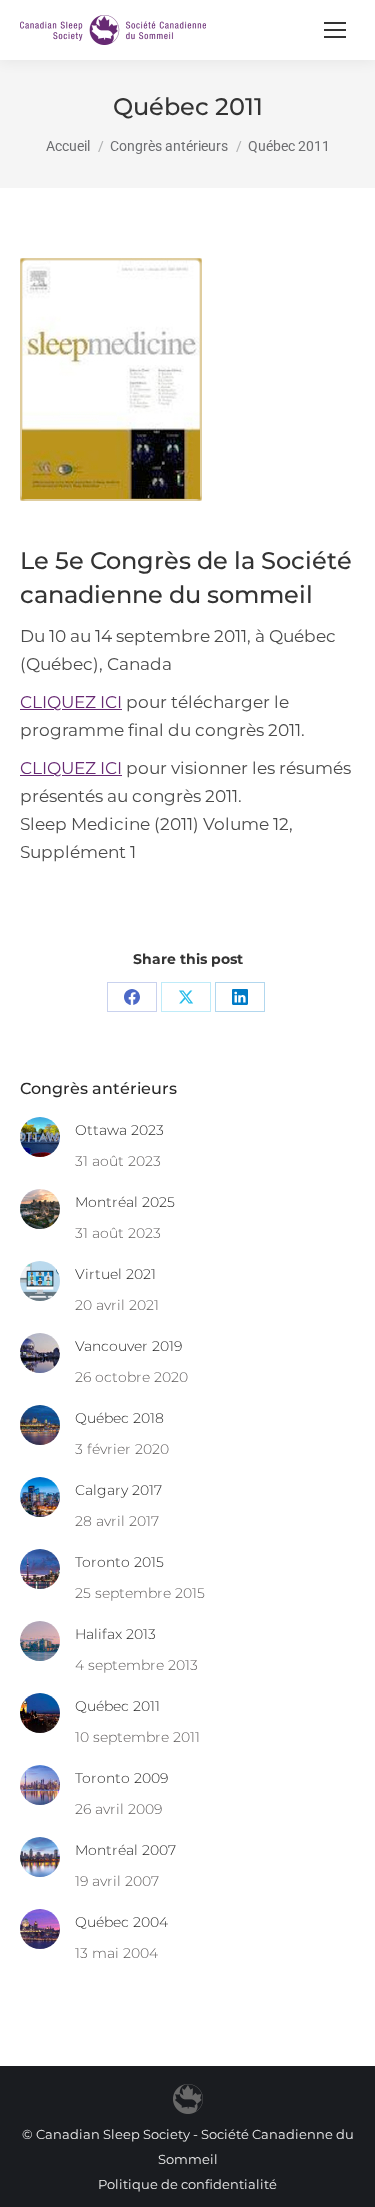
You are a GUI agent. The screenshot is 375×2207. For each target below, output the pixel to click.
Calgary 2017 (118, 1490)
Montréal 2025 (125, 1202)
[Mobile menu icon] (335, 30)
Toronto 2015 (119, 1562)
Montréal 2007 (125, 1850)
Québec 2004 (121, 1922)
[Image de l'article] (40, 1137)
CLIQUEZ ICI (71, 702)
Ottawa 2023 (119, 1130)
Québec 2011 (117, 1706)
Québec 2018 (119, 1418)
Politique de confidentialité (187, 2184)
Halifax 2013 (115, 1634)
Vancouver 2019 (128, 1346)
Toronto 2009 (121, 1778)
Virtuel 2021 (115, 1274)
